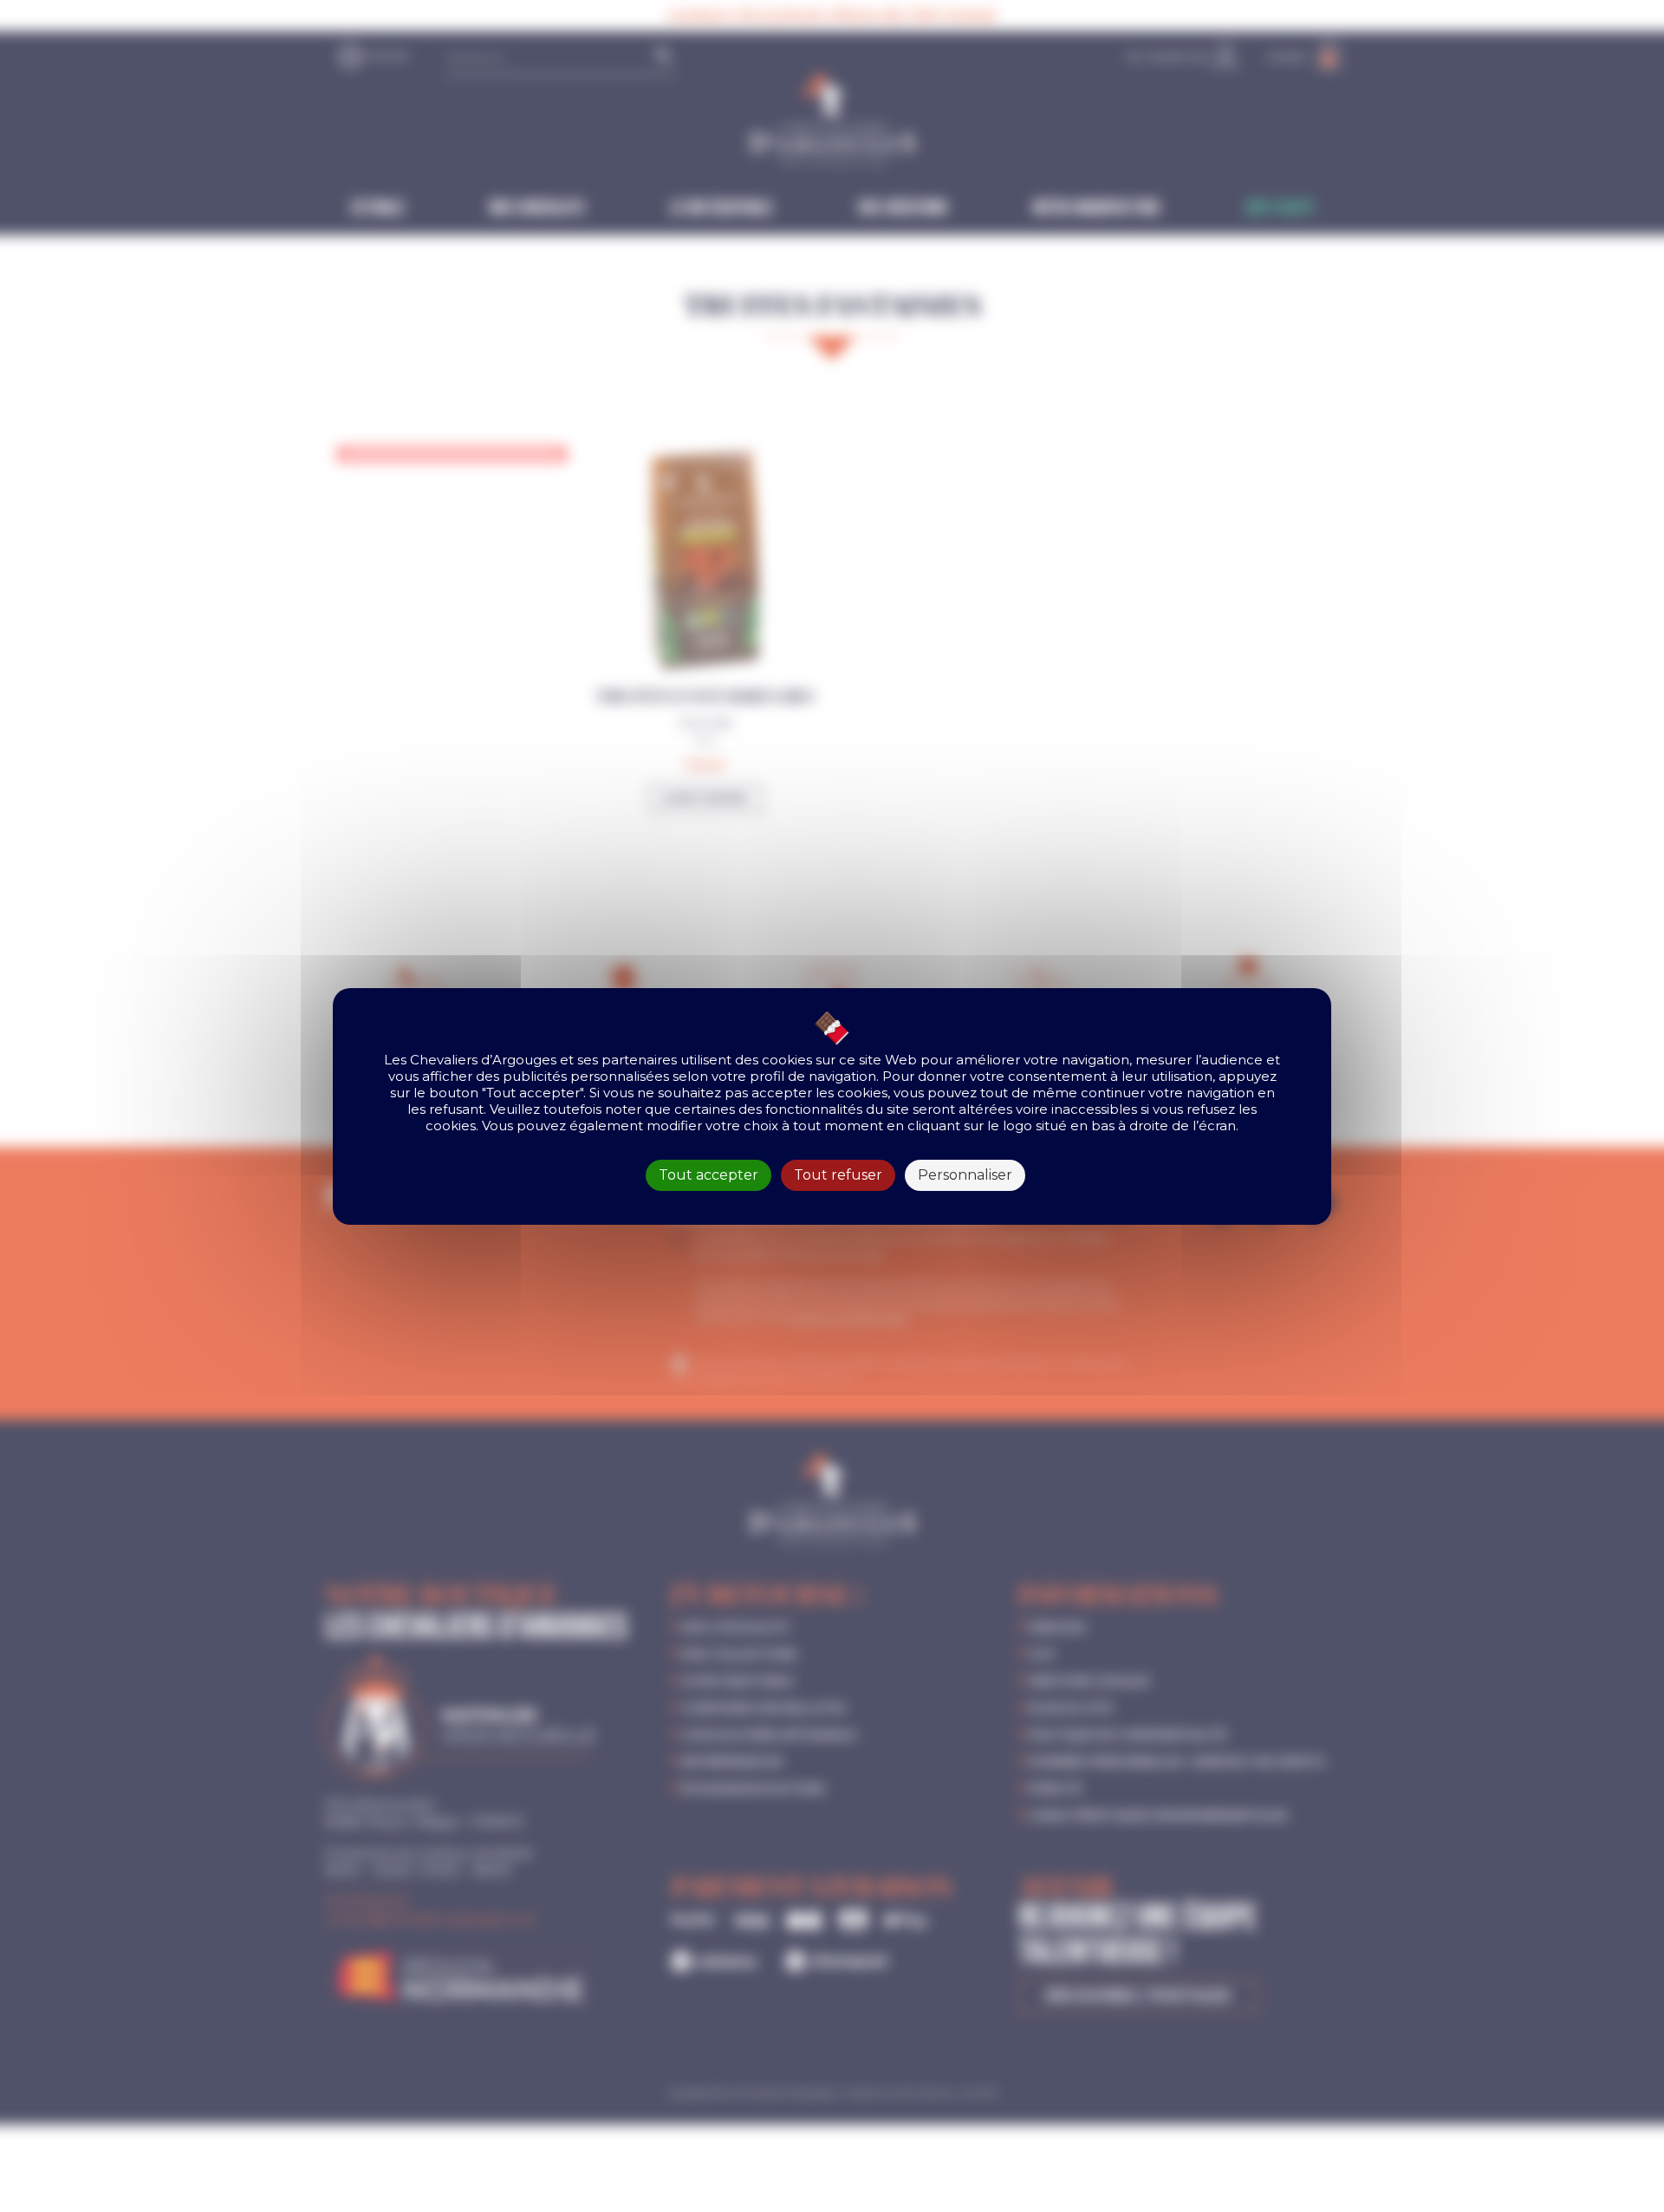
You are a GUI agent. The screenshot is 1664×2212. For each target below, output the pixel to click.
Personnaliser (965, 1175)
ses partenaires (627, 1060)
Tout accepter (708, 1175)
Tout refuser (838, 1175)
